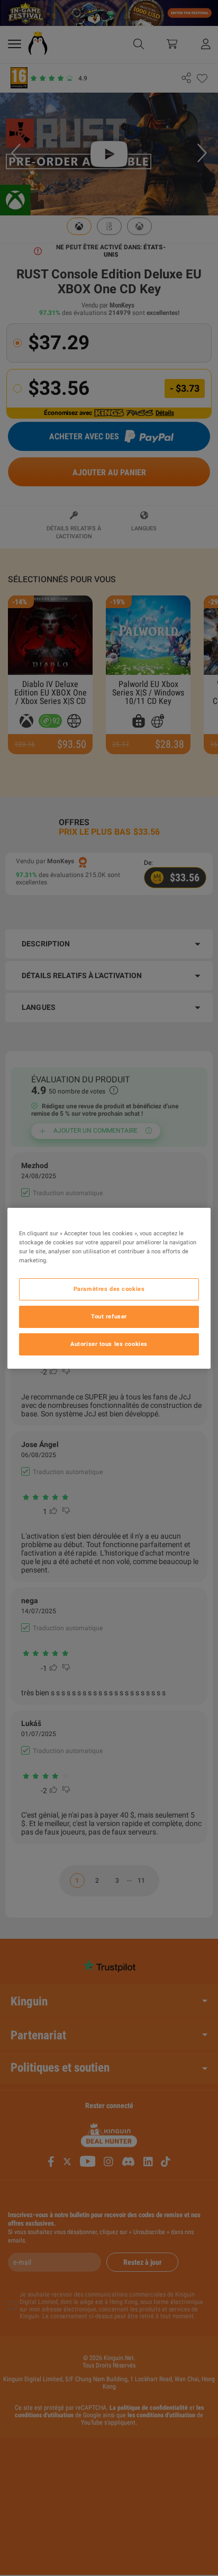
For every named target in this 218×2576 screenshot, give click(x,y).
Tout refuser (109, 1316)
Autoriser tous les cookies (109, 1344)
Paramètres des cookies (109, 1289)
